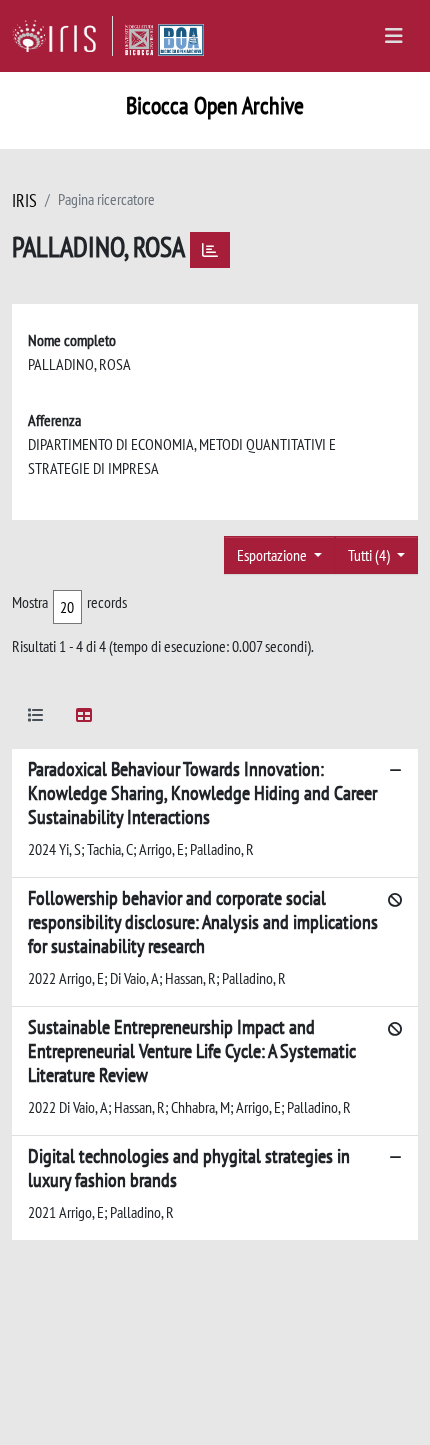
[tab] (36, 718)
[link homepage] (62, 36)
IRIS (24, 200)
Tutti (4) (370, 555)
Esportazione (273, 555)
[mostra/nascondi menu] (394, 36)
